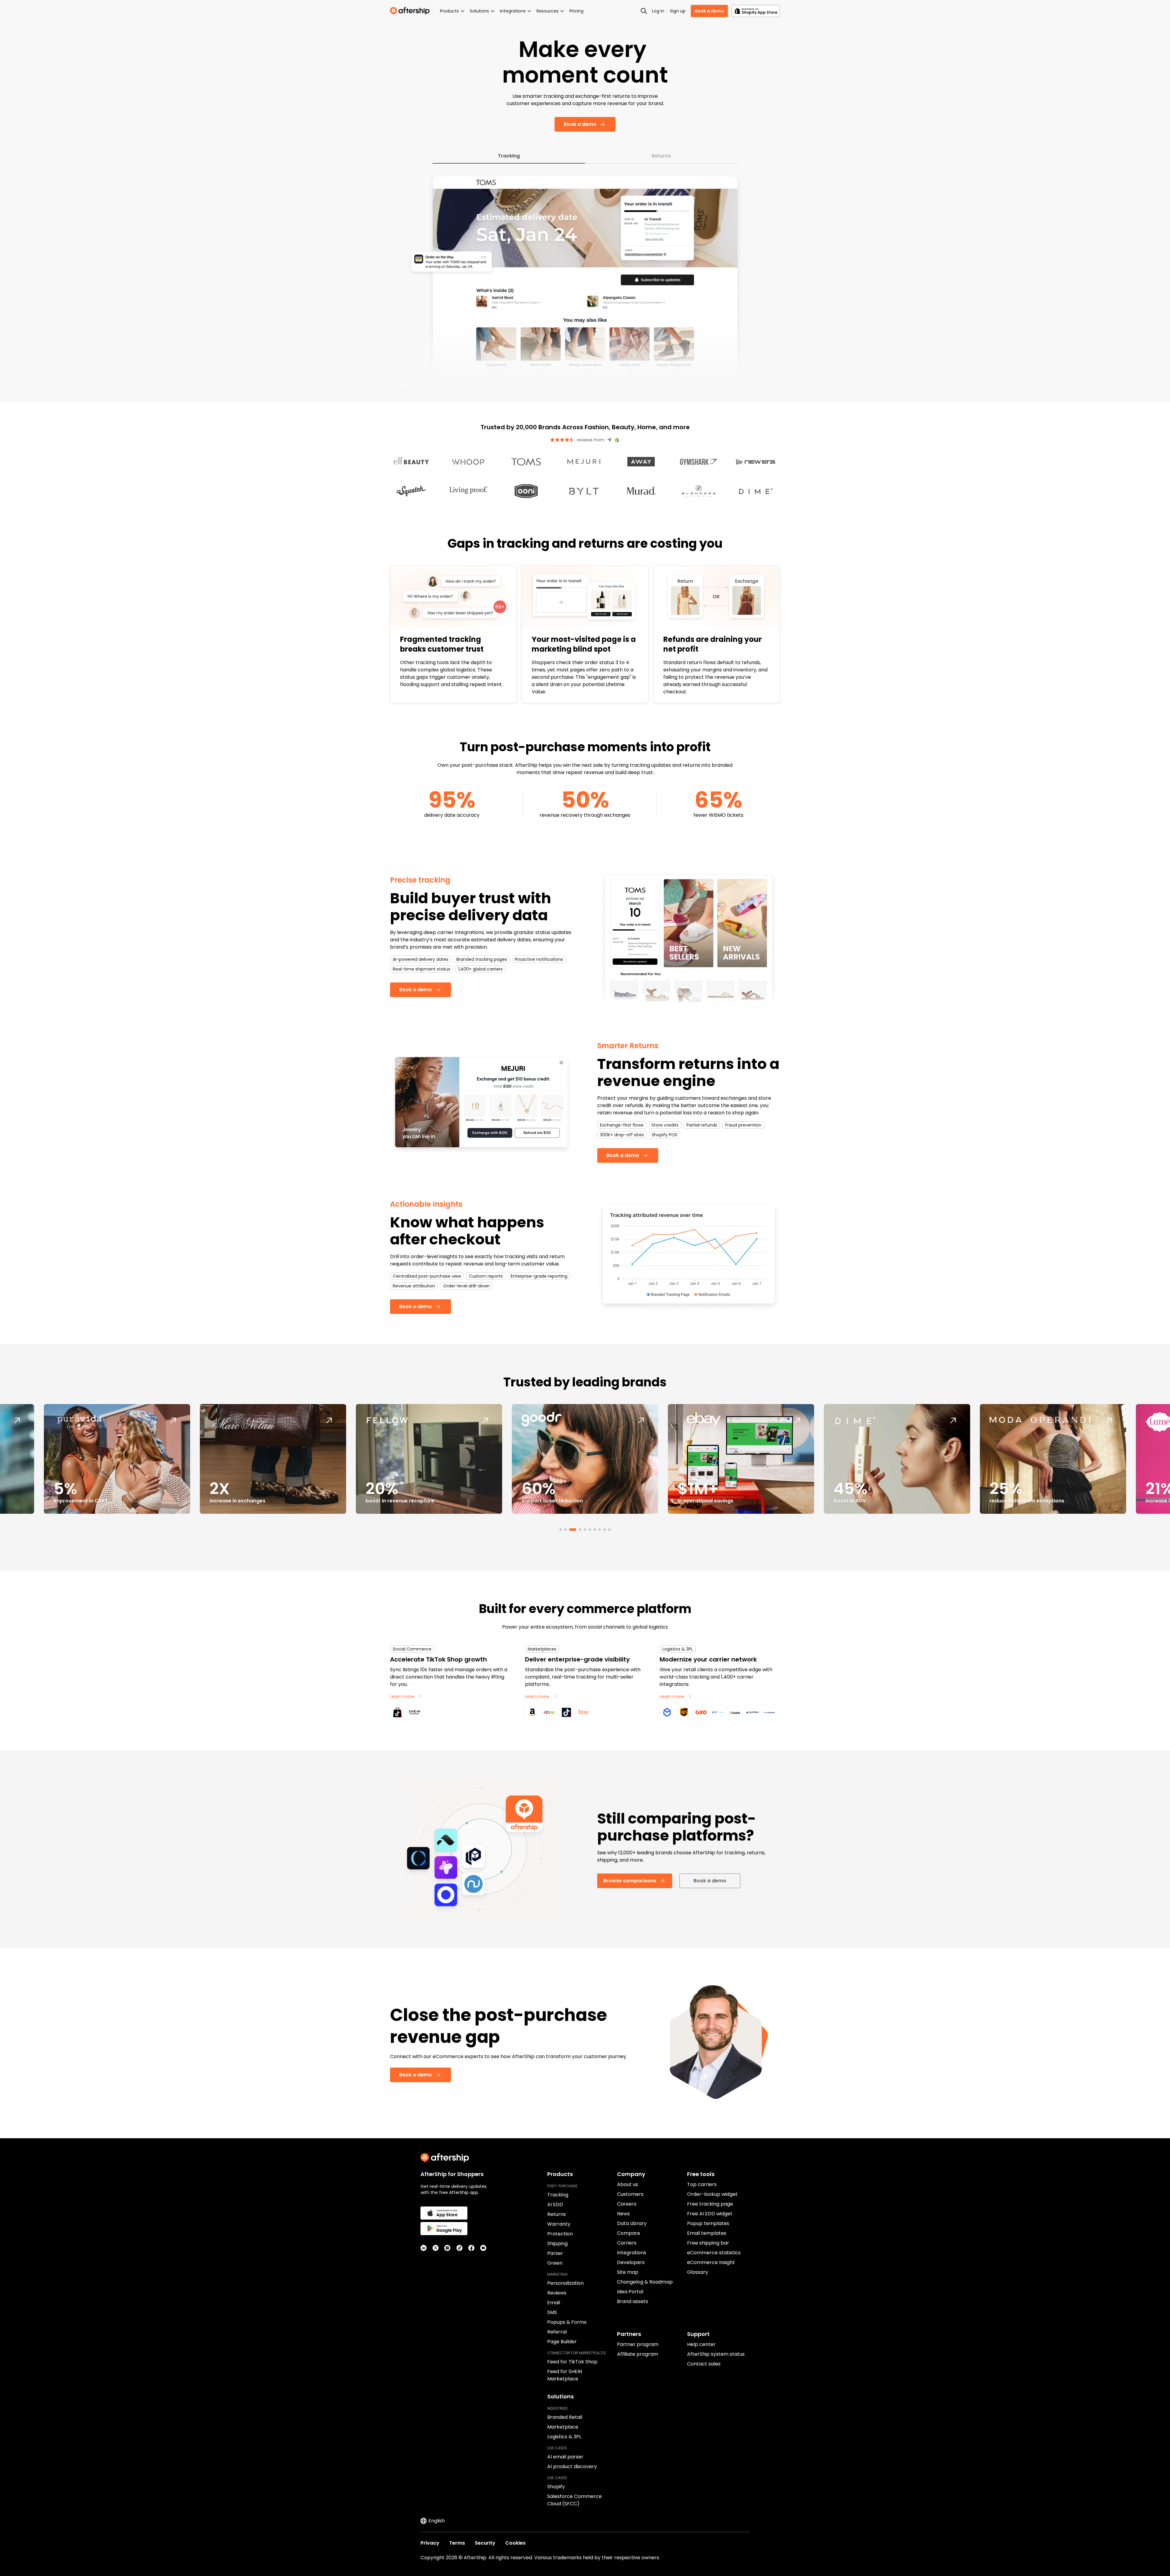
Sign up (678, 11)
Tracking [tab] (509, 156)
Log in (658, 11)
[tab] (561, 1530)
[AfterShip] (411, 11)
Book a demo (709, 11)
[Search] (644, 11)
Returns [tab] (661, 156)
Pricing (576, 11)
